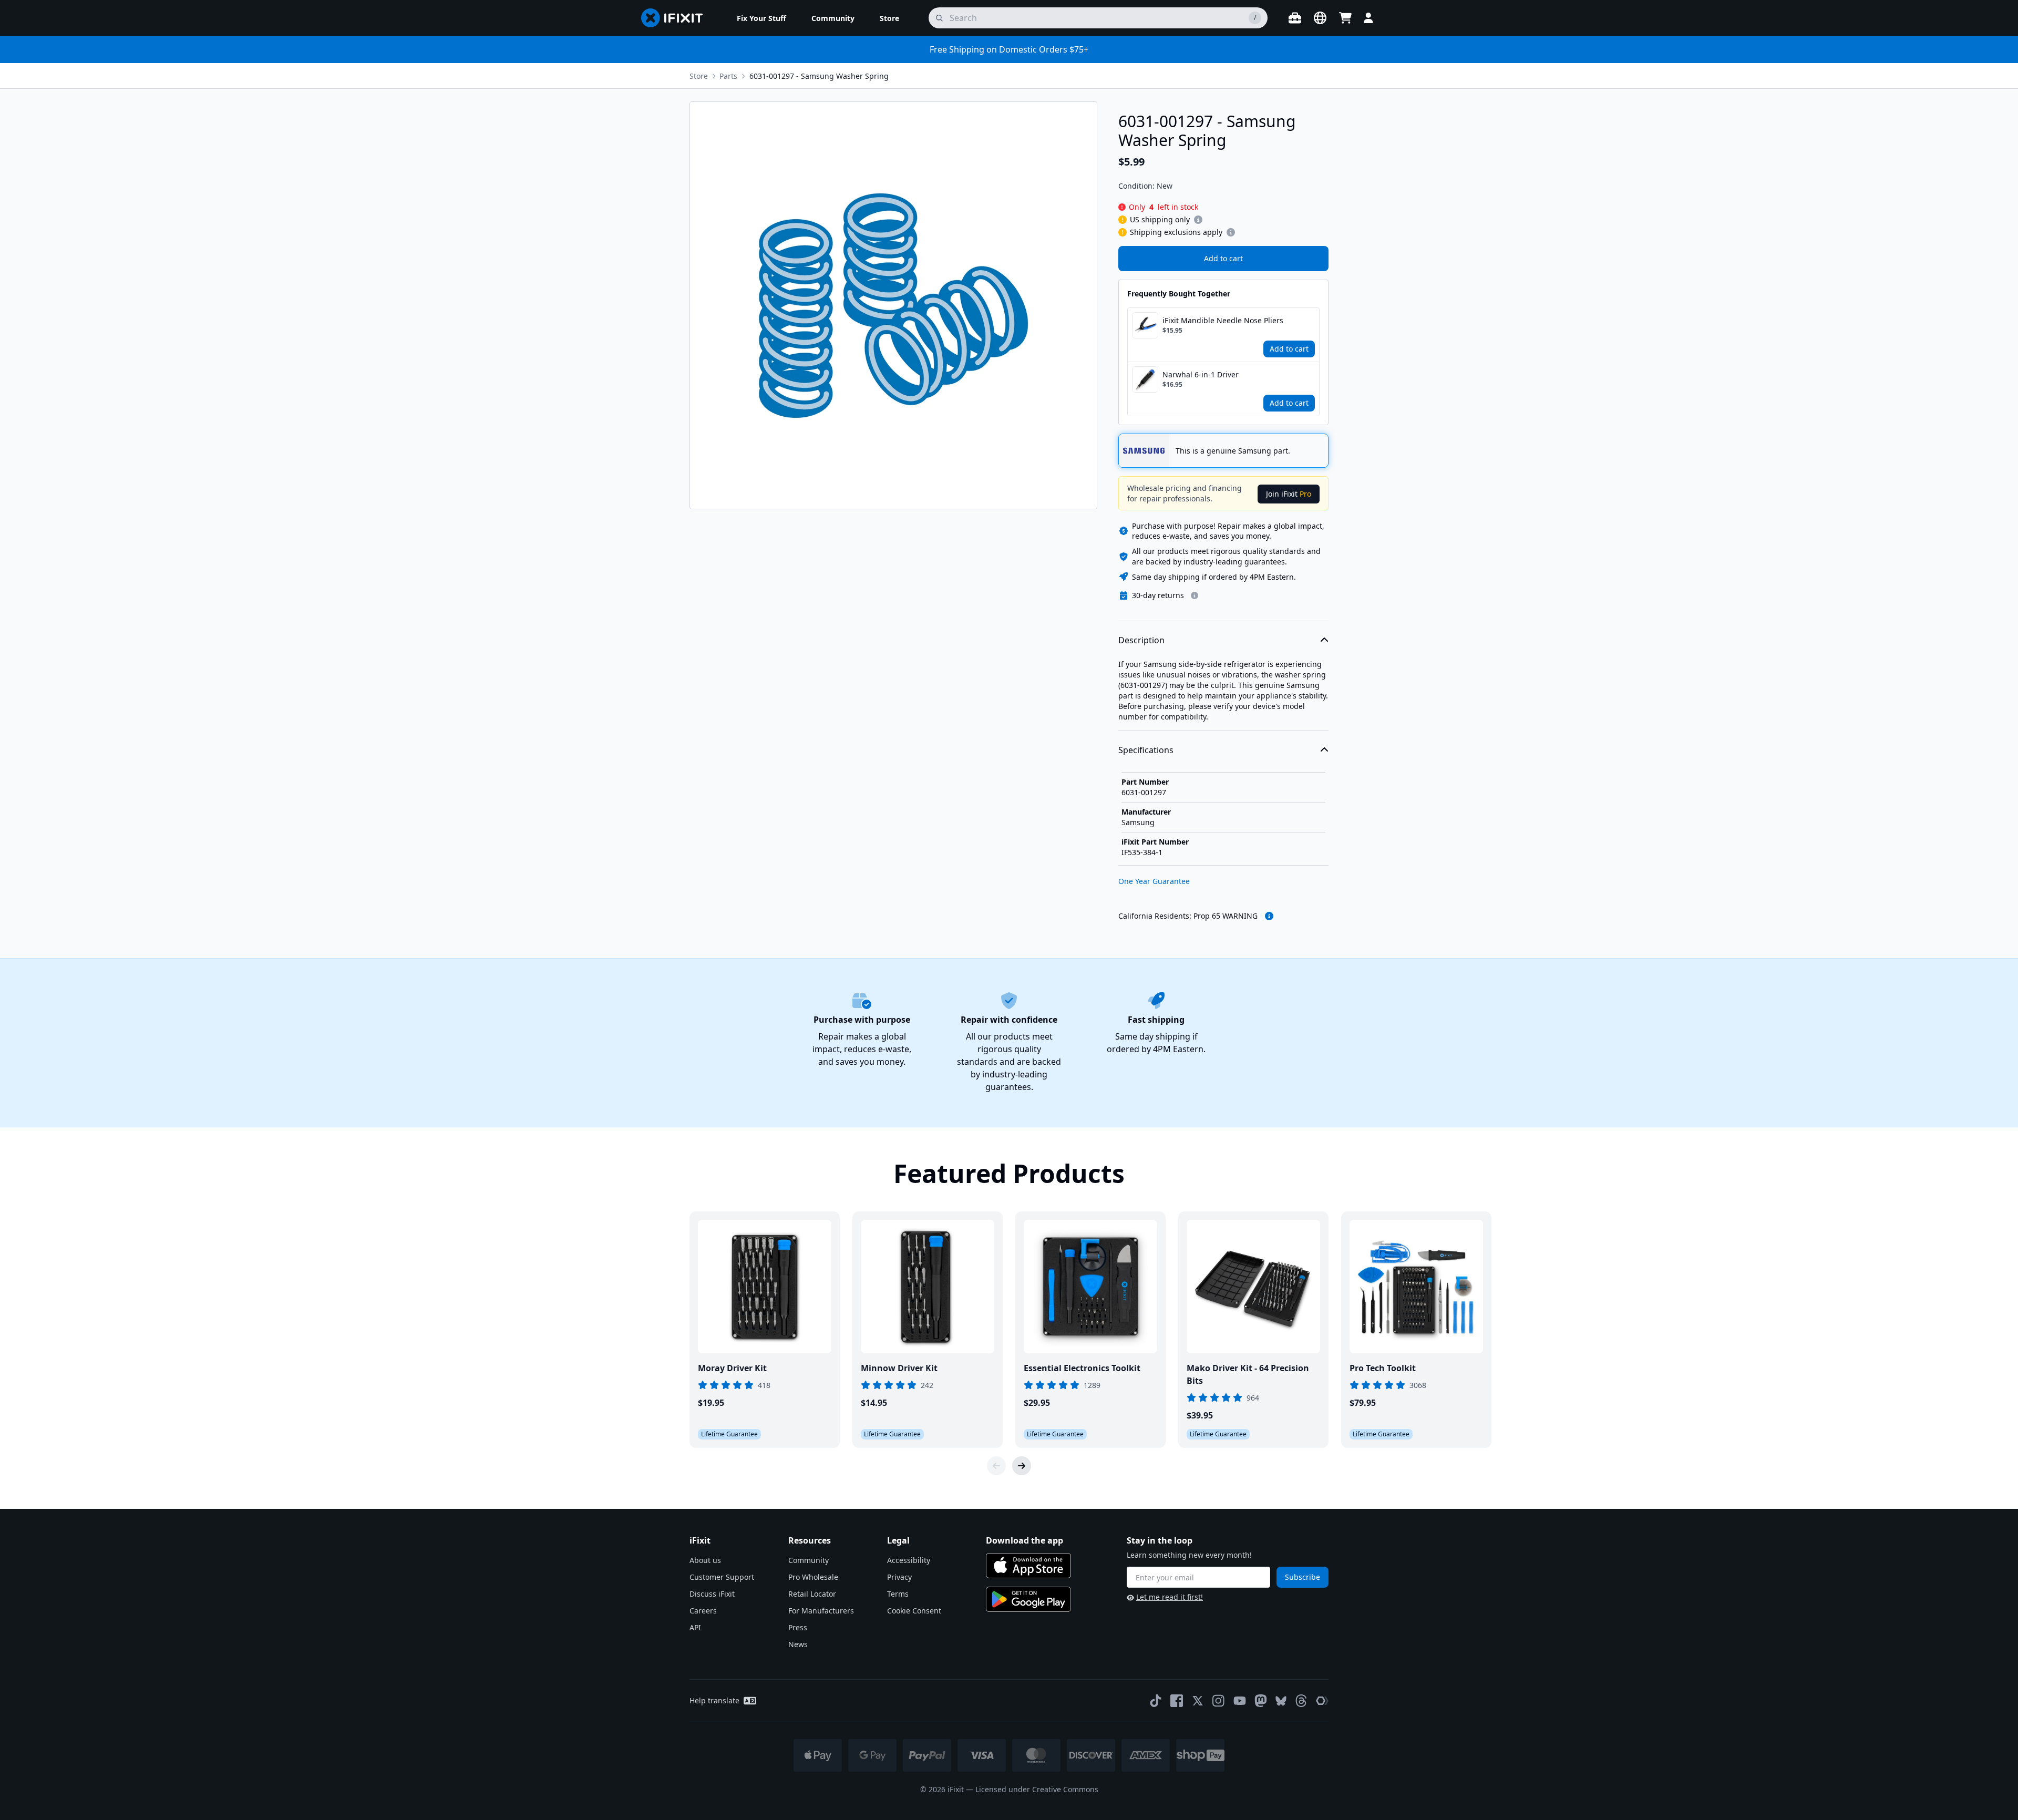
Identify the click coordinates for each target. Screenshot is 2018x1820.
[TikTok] (1156, 1701)
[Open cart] (1345, 18)
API (695, 1627)
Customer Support (722, 1577)
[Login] (1368, 18)
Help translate (714, 1700)
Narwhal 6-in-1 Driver (1201, 374)
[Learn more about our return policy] (1195, 595)
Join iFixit (1289, 494)
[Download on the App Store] (1028, 1566)
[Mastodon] (1261, 1701)
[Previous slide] (996, 1466)
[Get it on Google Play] (1028, 1599)
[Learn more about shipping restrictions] (1198, 220)
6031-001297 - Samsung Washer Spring (819, 76)
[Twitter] (1198, 1701)
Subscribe (1303, 1577)
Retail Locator (812, 1594)
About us (705, 1560)
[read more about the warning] (1269, 916)
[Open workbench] (1295, 18)
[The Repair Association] (1322, 1701)
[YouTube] (1240, 1701)
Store (699, 76)
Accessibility (909, 1560)
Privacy (899, 1577)
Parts (728, 76)
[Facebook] (1177, 1701)
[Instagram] (1219, 1701)
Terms (898, 1594)
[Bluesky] (1281, 1701)
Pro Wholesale (813, 1577)
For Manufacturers (821, 1611)
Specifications (1146, 750)
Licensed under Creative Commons (1037, 1789)
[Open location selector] (1320, 18)
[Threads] (1301, 1701)
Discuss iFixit (712, 1594)
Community (809, 1560)
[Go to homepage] (676, 18)
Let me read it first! (1170, 1597)
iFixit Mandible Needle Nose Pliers (1223, 320)
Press (798, 1627)
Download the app (1025, 1540)
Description (1141, 640)
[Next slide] (1022, 1466)
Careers (703, 1611)
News (798, 1644)
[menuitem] (761, 18)
